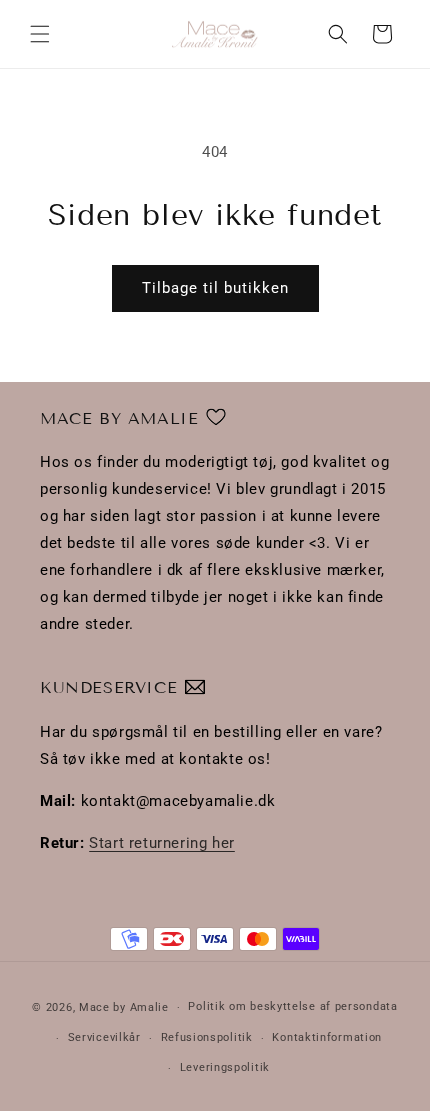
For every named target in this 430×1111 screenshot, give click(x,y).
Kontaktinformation (327, 1037)
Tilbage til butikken (215, 288)
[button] (40, 34)
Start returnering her (162, 843)
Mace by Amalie (124, 1007)
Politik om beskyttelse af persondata (292, 1006)
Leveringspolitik (225, 1067)
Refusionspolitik (207, 1037)
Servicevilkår (104, 1037)
